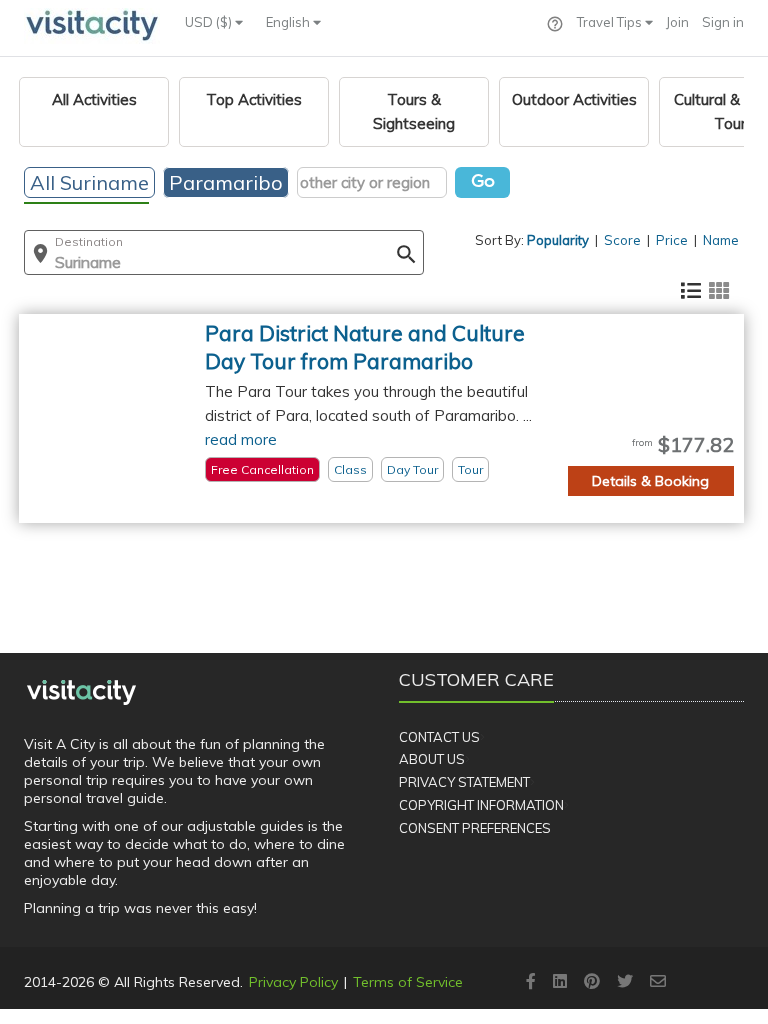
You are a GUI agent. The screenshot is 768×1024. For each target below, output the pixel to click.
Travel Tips (611, 22)
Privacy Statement (464, 782)
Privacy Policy (293, 982)
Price (672, 240)
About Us (432, 759)
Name (721, 240)
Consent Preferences (475, 828)
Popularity (558, 240)
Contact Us (439, 737)
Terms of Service (408, 982)
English (289, 22)
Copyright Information (481, 805)
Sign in (723, 22)
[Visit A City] (81, 692)
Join (677, 22)
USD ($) (210, 22)
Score (622, 240)
